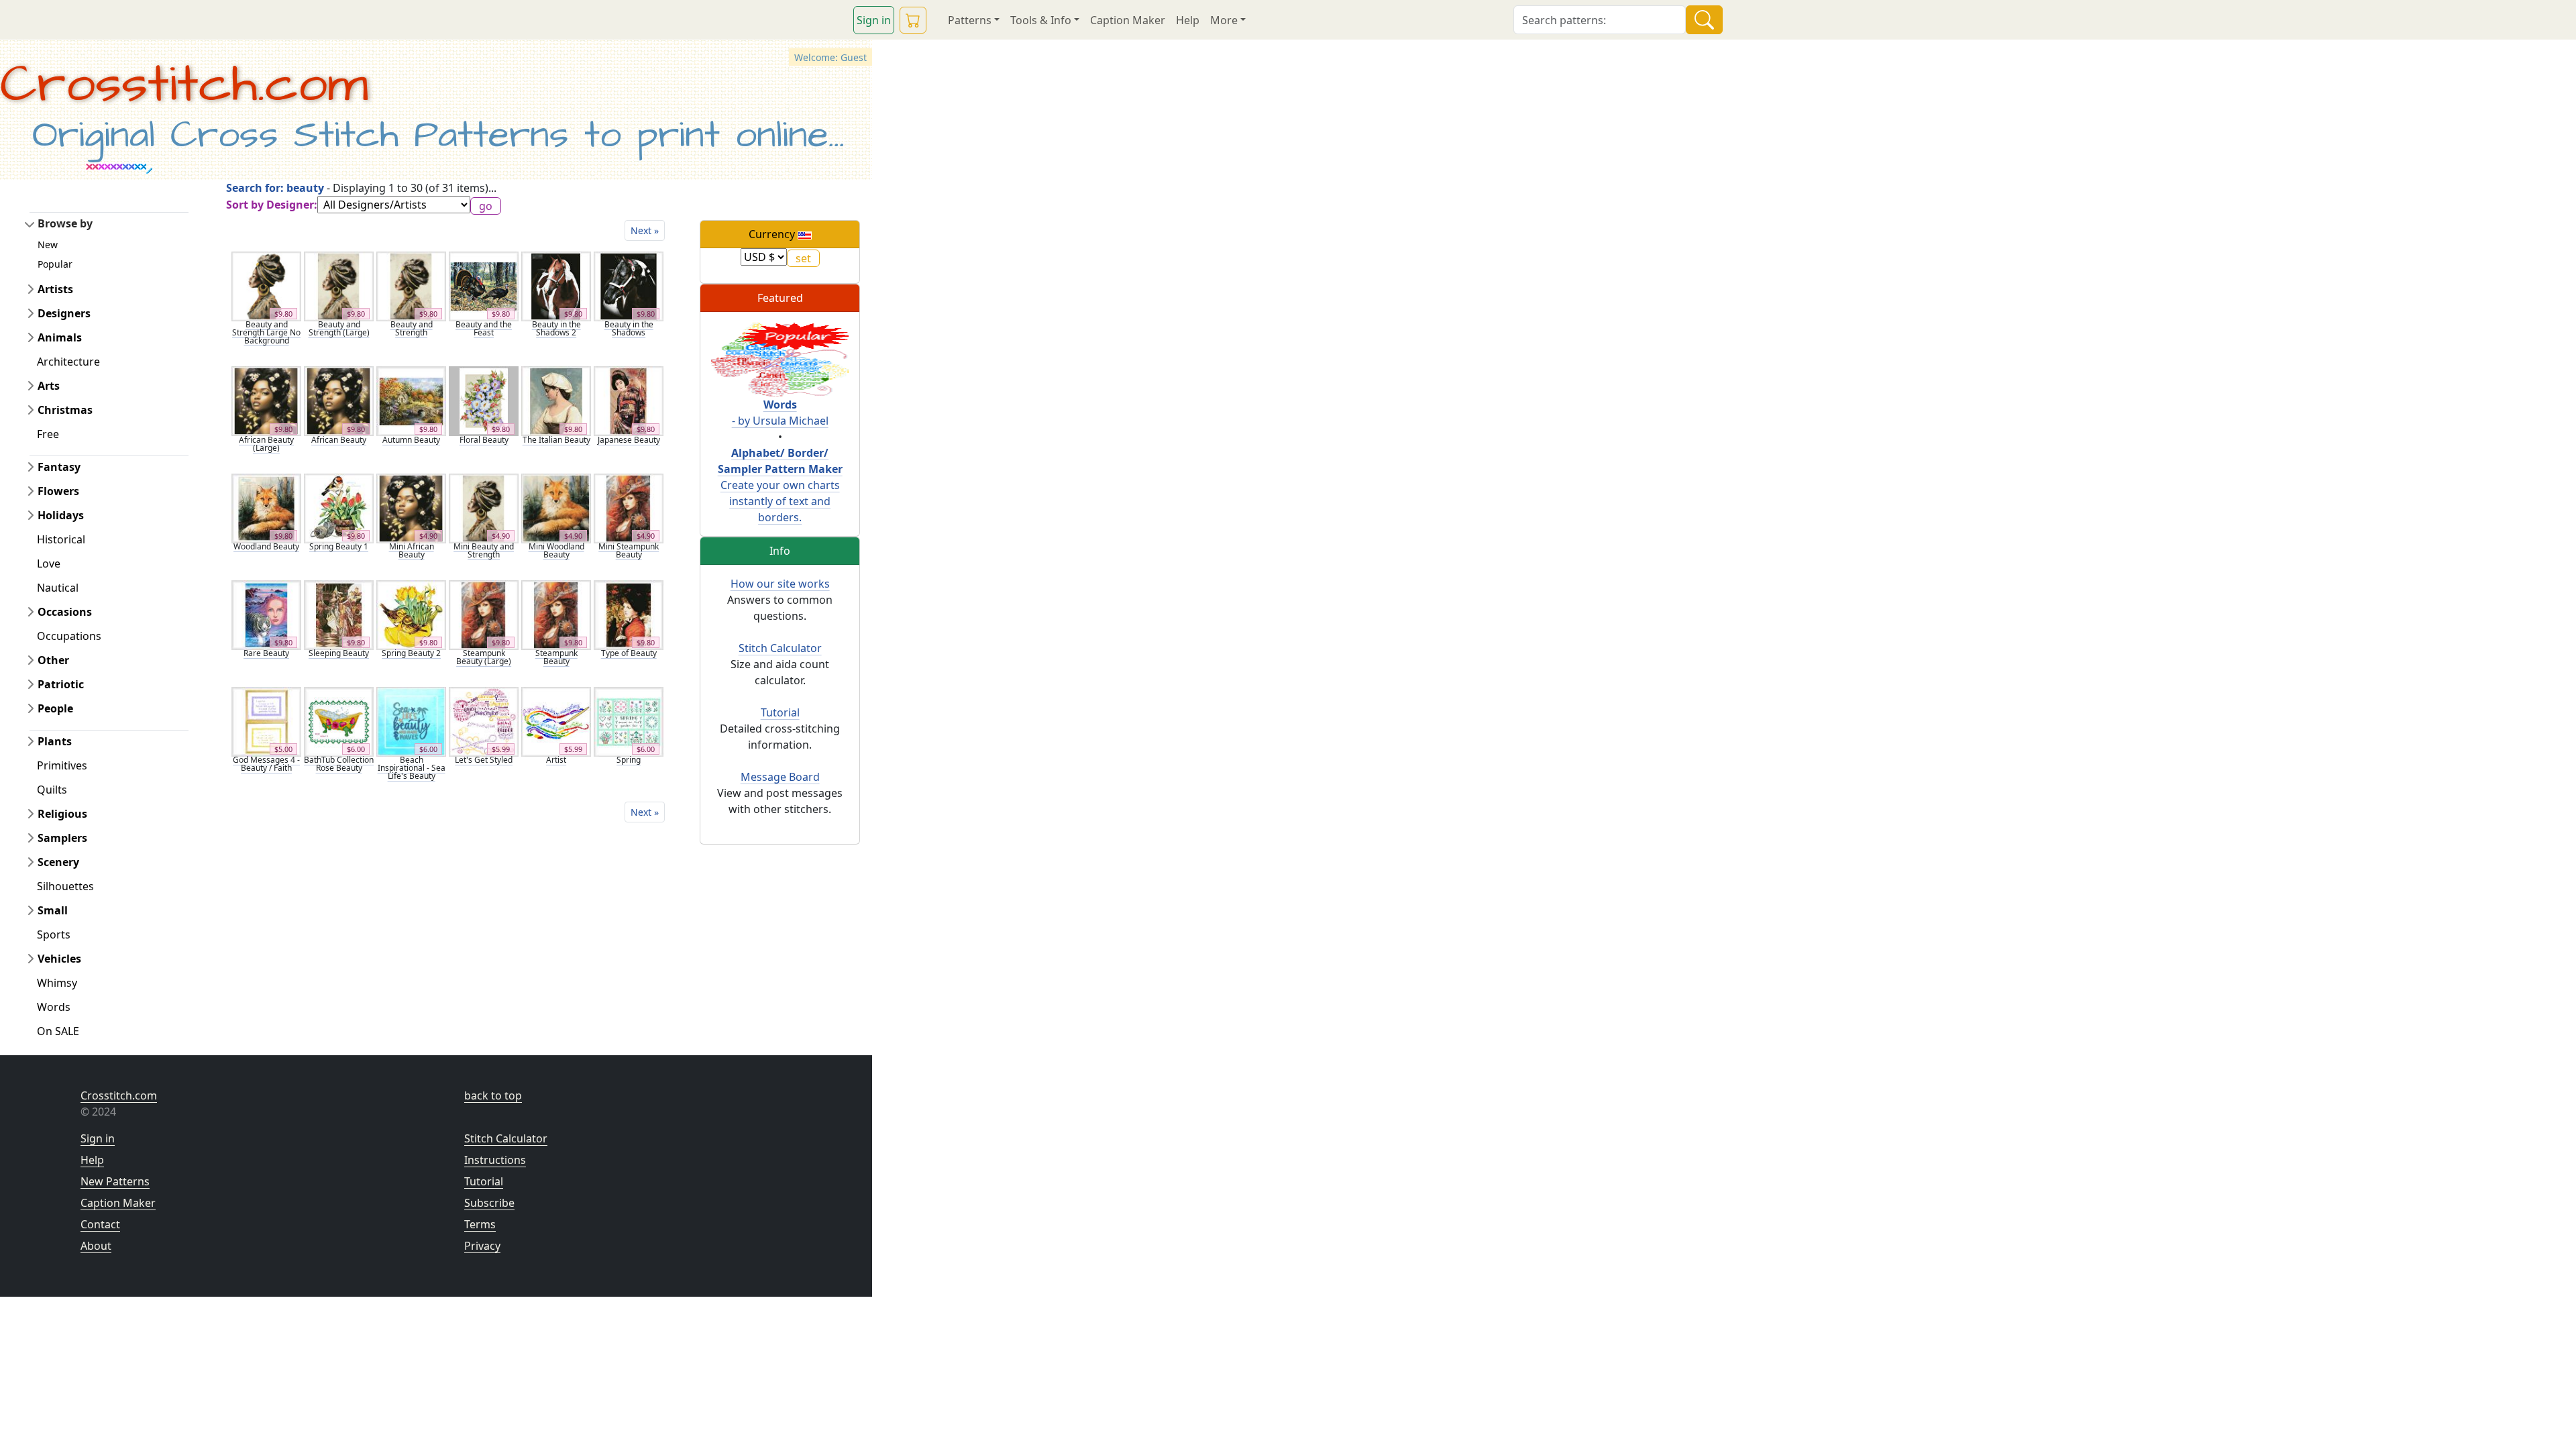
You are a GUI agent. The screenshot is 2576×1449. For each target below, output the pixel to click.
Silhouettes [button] (65, 886)
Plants (55, 741)
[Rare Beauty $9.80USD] (266, 614)
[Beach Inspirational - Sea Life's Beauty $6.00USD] (411, 720)
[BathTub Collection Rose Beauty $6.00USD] (339, 720)
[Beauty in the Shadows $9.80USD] (629, 285)
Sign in (874, 20)
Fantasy (59, 467)
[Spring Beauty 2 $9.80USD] (411, 614)
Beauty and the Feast (484, 328)
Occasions (65, 612)
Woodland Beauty (266, 546)
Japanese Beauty (629, 440)
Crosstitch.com (184, 85)
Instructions (495, 1160)
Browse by (65, 223)
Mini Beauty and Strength (484, 550)
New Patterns (115, 1181)
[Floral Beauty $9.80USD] (484, 400)
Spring (629, 760)
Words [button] (54, 1007)
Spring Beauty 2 (411, 653)
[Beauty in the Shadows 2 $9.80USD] (556, 285)
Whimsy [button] (57, 983)
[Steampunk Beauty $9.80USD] (556, 614)
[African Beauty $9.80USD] (339, 400)
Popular (55, 264)
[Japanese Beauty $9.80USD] (629, 400)
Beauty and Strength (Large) (339, 328)
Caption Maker (1128, 20)
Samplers (62, 838)
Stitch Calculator (780, 648)
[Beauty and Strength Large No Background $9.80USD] (266, 285)
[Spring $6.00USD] (629, 720)
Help (1188, 20)
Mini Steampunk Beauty (629, 550)
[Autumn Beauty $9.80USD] (411, 400)
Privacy (482, 1246)
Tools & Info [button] (1041, 20)
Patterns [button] (970, 20)
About (96, 1246)
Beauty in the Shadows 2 (556, 328)
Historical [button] (61, 539)
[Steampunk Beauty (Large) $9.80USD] (484, 614)
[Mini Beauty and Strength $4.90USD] (484, 507)
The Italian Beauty (556, 440)
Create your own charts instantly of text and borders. (780, 485)
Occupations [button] (69, 636)
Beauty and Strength (412, 328)
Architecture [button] (68, 362)
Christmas (65, 410)
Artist (556, 760)
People (55, 708)
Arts (49, 386)
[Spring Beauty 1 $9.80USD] (339, 507)
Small (53, 910)
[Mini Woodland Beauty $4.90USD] (556, 507)
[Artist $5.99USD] (556, 720)
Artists (55, 289)
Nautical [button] (58, 588)
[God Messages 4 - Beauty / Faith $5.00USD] (266, 720)
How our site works (780, 584)
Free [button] (48, 434)
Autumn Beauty (411, 440)
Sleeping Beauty (339, 653)
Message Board (780, 777)
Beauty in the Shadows (629, 328)
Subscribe (489, 1203)
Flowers (58, 491)
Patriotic (61, 684)
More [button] (1224, 20)
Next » (645, 230)
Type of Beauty (629, 653)
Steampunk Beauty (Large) (484, 657)
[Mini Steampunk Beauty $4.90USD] (629, 507)
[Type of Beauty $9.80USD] (629, 614)
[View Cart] (913, 20)
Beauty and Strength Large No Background (266, 332)
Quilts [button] (52, 790)
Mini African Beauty (412, 550)
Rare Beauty (266, 653)
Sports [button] (54, 934)
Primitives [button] (62, 765)
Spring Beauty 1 (339, 546)
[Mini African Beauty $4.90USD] (411, 507)
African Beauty (339, 440)
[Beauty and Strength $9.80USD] (411, 285)
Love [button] (49, 563)
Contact (100, 1224)
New (48, 245)
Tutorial (780, 712)
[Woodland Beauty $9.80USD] (266, 507)
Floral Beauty (484, 440)
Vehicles (59, 959)
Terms (480, 1224)
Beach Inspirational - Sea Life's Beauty (412, 768)
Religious (62, 814)
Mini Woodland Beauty (556, 550)
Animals (60, 337)
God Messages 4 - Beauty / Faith (266, 764)
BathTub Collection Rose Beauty (339, 764)
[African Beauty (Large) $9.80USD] (266, 400)
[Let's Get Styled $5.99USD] (484, 720)
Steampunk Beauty (556, 657)
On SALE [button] (58, 1031)
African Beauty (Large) (266, 444)
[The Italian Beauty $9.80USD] (556, 400)
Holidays (61, 515)
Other (53, 660)
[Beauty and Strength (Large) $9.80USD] (339, 285)
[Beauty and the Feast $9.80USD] (484, 285)
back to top (493, 1095)
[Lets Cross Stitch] (780, 358)
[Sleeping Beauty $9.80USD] (339, 614)
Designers (64, 313)
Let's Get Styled (484, 760)
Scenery (58, 862)
